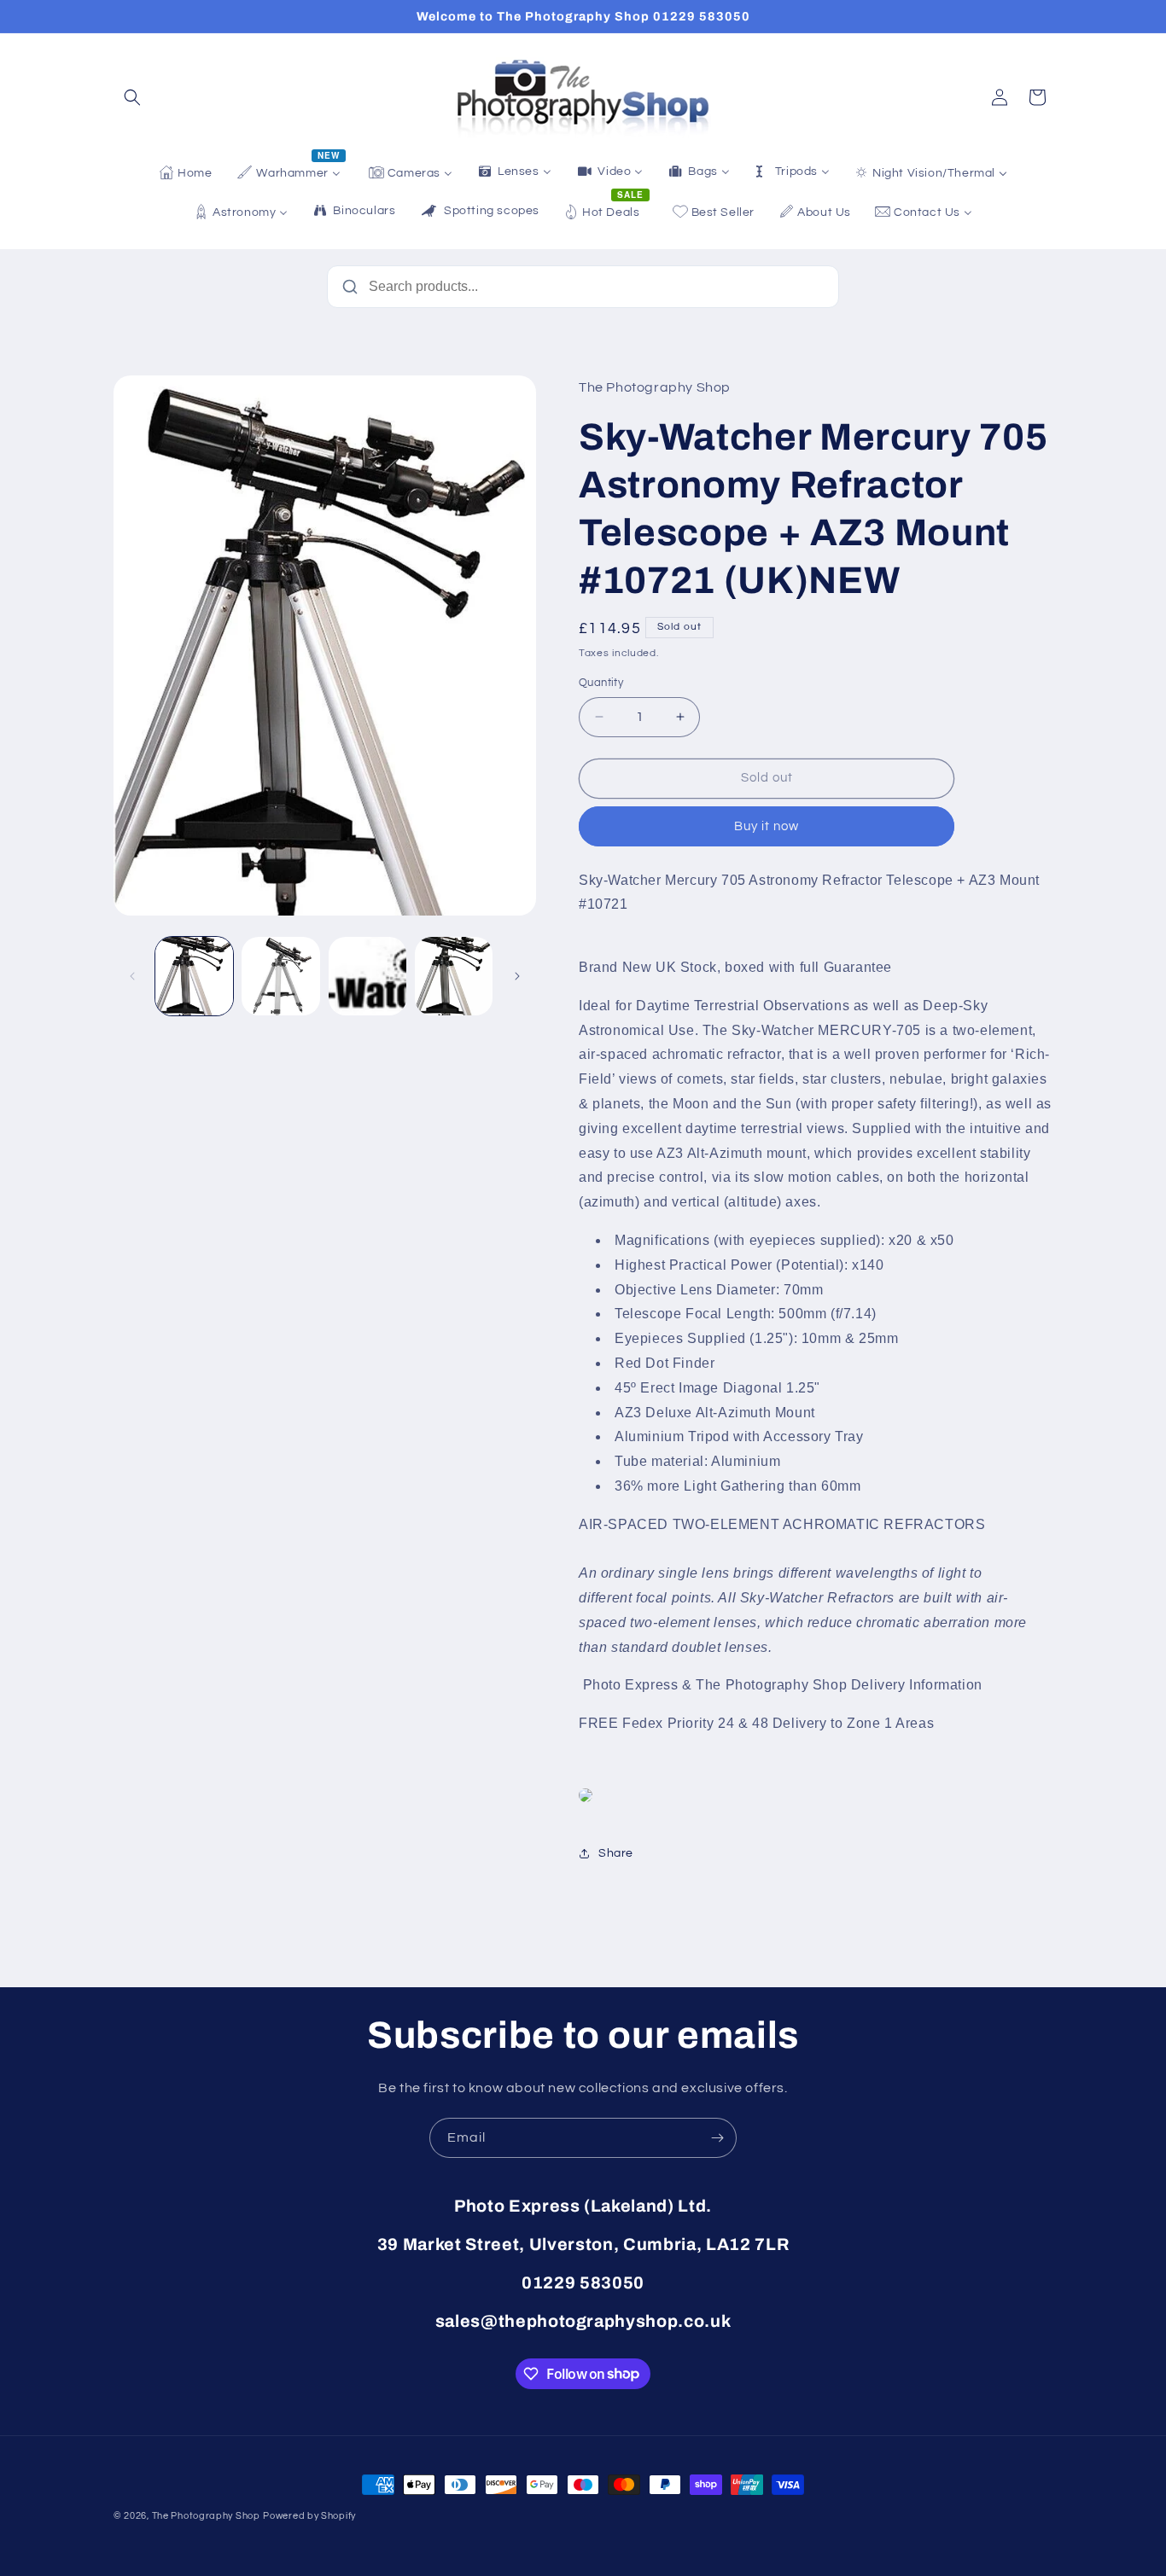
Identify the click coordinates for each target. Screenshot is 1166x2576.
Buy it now (767, 826)
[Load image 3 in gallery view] (367, 976)
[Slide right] (517, 976)
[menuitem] (185, 173)
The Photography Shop (206, 2516)
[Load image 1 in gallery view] (194, 976)
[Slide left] (132, 976)
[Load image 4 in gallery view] (454, 976)
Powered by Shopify (309, 2516)
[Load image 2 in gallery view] (280, 976)
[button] (132, 97)
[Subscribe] (717, 2138)
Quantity (601, 683)
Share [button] (616, 1853)
